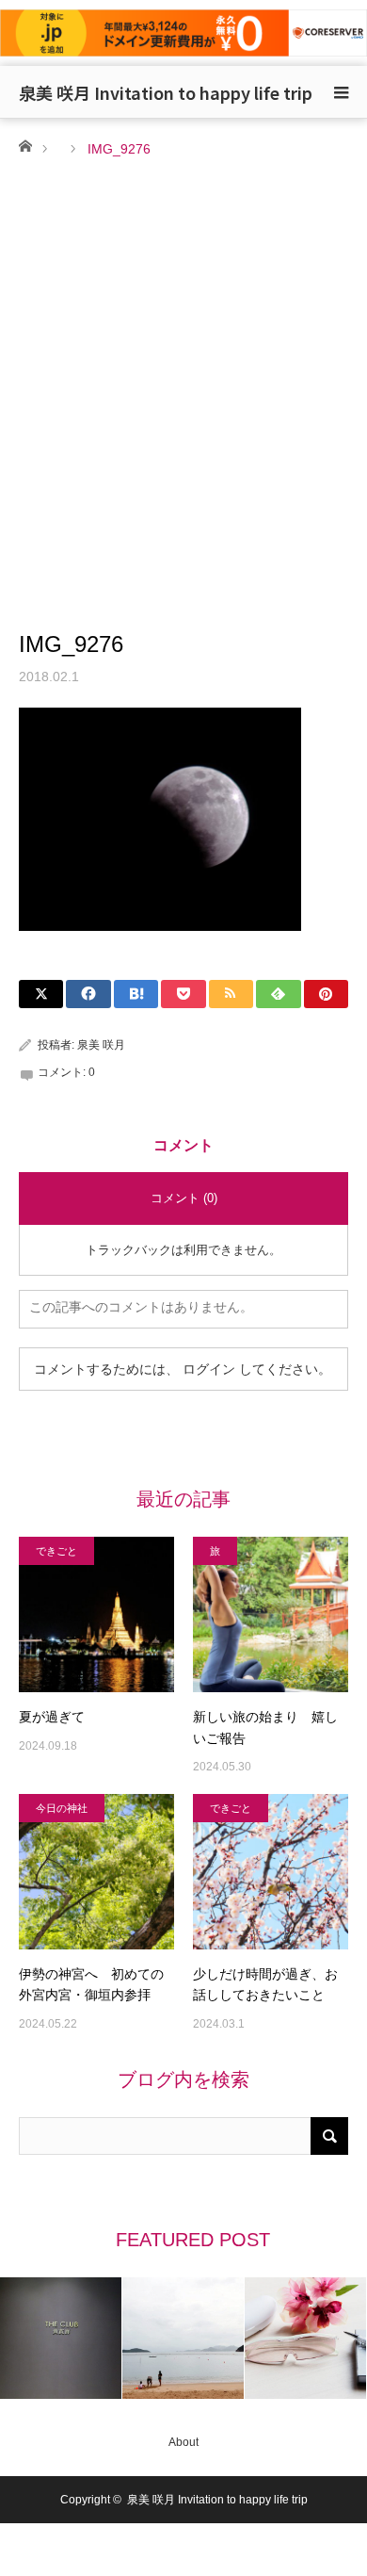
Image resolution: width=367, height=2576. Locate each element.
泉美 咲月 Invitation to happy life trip (166, 92)
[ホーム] (25, 145)
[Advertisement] (183, 354)
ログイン (209, 1369)
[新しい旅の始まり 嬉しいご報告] (271, 1614)
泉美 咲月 (101, 1045)
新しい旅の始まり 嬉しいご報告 (265, 1727)
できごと (56, 1551)
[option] (61, 2338)
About (183, 2442)
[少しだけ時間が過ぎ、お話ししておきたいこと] (271, 1872)
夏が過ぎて (52, 1717)
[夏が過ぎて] (96, 1614)
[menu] (341, 92)
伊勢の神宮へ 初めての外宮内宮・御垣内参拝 (91, 1984)
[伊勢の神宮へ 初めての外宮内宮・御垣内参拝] (96, 1872)
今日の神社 (62, 1808)
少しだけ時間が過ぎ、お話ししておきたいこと (265, 1984)
